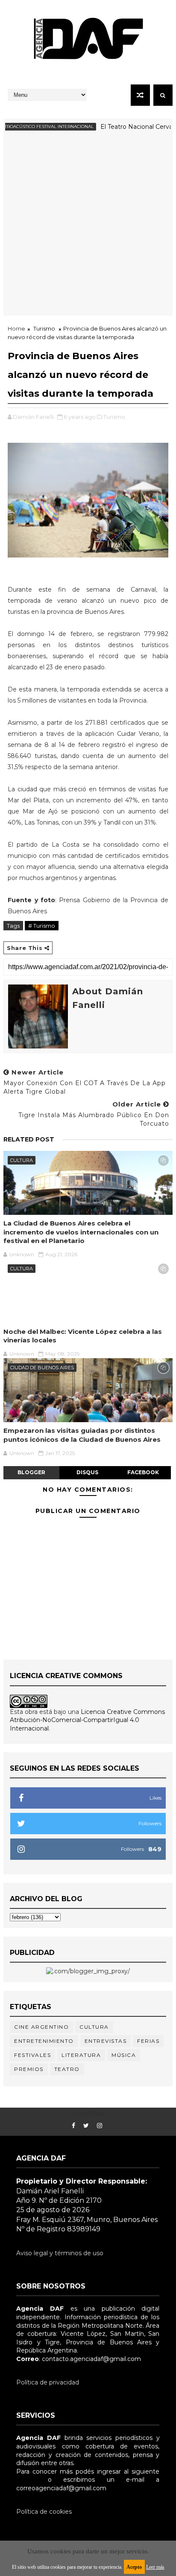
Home (16, 328)
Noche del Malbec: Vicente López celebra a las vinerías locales (83, 1336)
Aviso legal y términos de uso (60, 2253)
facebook (143, 1472)
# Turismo (42, 926)
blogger (31, 1472)
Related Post (29, 1139)
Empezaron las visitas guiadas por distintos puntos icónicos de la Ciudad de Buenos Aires (82, 1435)
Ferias (148, 2041)
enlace (26, 2480)
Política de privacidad (48, 2382)
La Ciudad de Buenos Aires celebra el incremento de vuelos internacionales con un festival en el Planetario (81, 1232)
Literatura (81, 2055)
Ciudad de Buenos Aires (42, 1368)
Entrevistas (106, 2041)
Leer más (155, 2567)
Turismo (44, 328)
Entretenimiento (44, 2041)
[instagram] (100, 2126)
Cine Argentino (41, 2027)
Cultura (22, 1160)
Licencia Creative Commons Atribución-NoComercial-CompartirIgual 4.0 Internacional (87, 1720)
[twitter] (86, 2126)
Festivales (32, 2055)
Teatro (67, 2069)
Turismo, (115, 417)
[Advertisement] (88, 228)
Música (124, 2055)
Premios (29, 2069)
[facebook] (73, 2126)
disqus (87, 1472)
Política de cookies (44, 2512)
